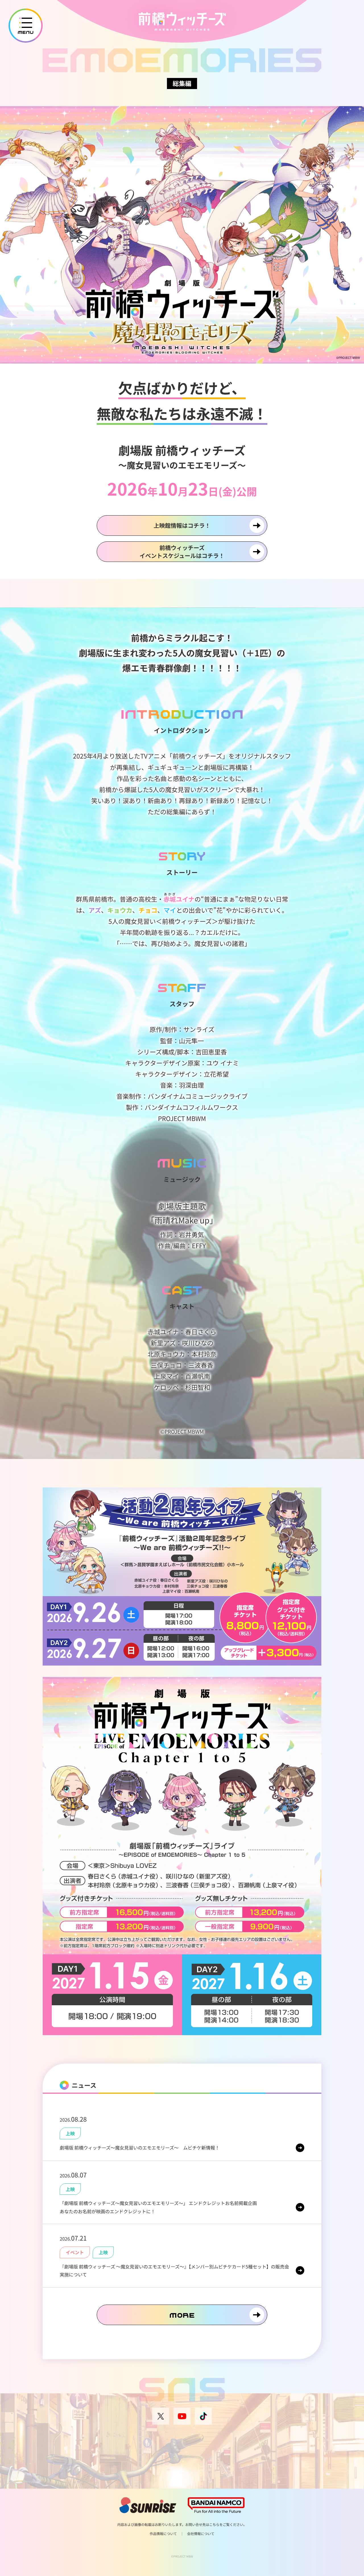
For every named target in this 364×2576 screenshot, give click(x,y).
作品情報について (163, 2534)
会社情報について (201, 2534)
